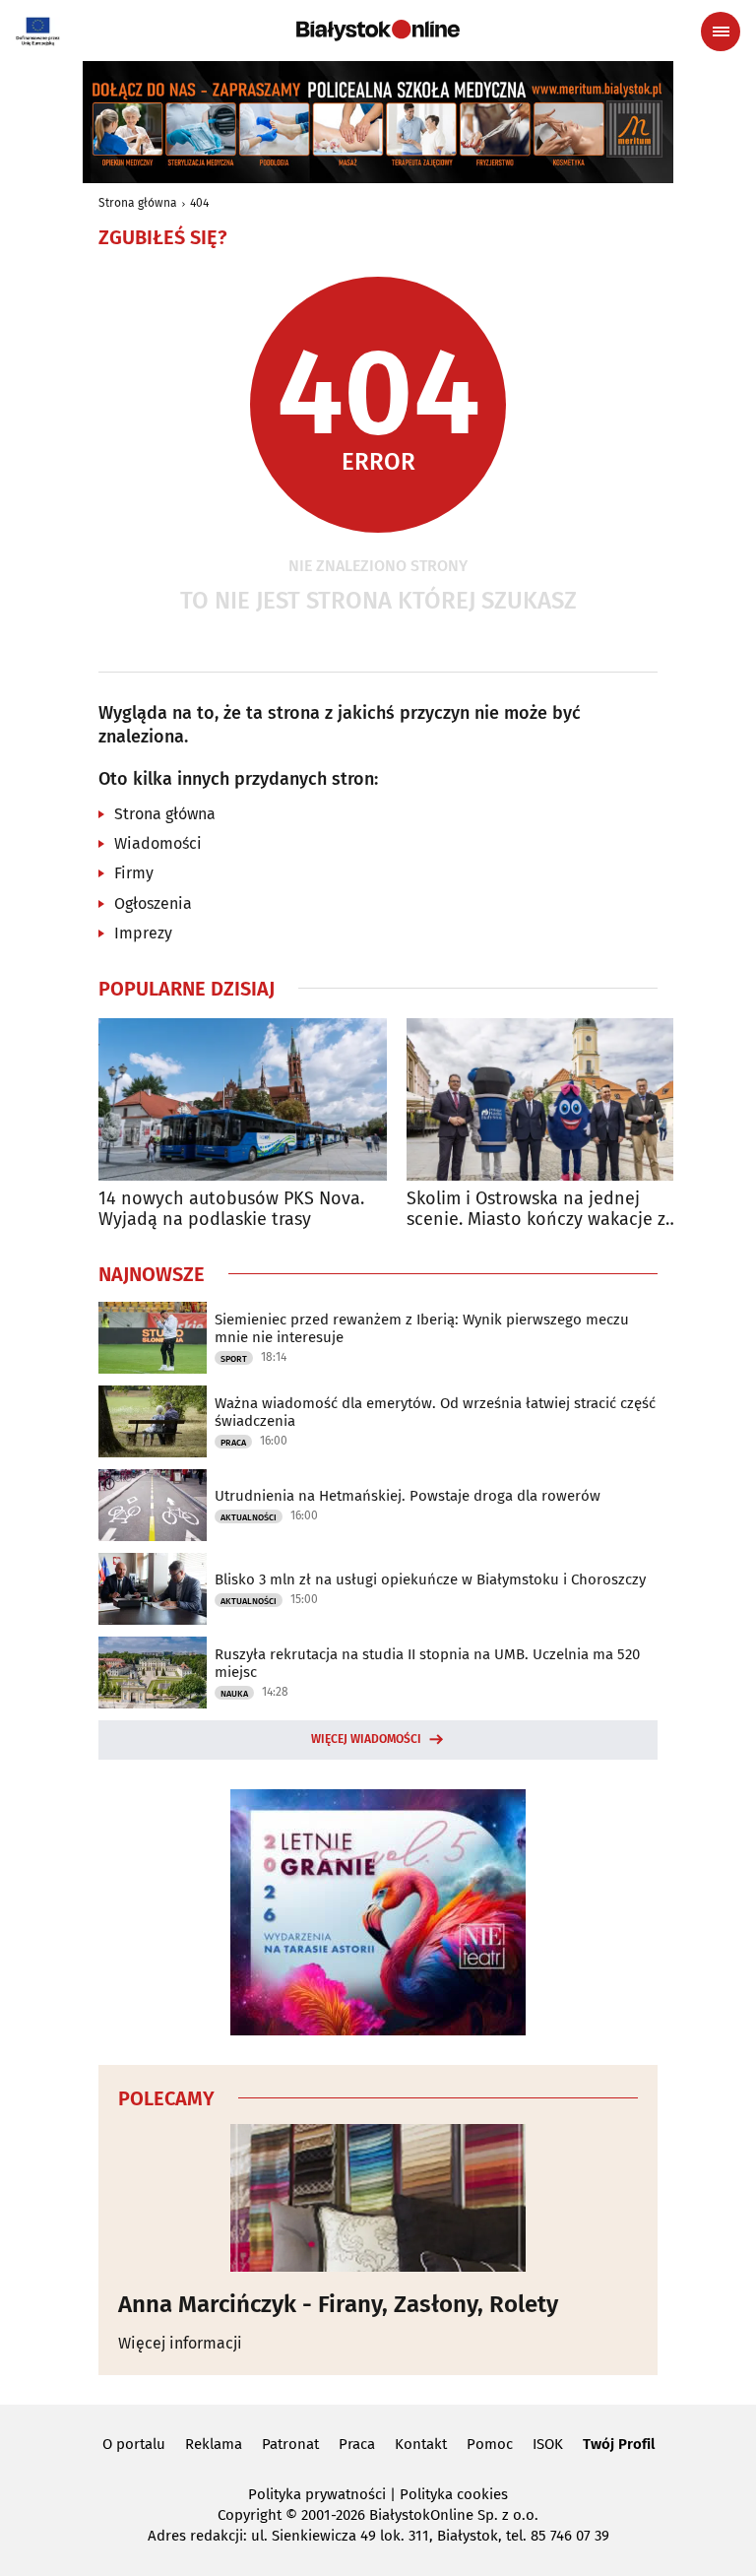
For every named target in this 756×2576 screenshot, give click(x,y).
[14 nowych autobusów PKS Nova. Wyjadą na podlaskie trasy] (243, 1099)
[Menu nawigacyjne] (721, 32)
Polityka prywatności (317, 2494)
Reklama (214, 2444)
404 (199, 203)
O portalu (134, 2444)
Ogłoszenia (153, 903)
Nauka (234, 1694)
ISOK (548, 2444)
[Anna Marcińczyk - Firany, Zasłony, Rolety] (378, 2198)
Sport (234, 1359)
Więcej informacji (180, 2343)
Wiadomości (158, 843)
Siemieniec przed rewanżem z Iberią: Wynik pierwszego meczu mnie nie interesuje (422, 1328)
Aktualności (249, 1517)
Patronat (290, 2444)
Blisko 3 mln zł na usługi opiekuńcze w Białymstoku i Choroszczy (430, 1579)
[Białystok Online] (378, 31)
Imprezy (143, 933)
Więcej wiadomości (366, 1739)
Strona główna (138, 203)
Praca (233, 1443)
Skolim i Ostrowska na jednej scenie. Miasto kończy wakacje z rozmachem (536, 1210)
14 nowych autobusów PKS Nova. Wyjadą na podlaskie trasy (231, 1210)
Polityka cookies (454, 2494)
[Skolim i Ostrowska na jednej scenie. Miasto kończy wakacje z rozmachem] (551, 1099)
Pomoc (490, 2444)
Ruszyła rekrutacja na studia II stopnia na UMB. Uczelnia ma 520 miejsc (427, 1663)
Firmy (134, 873)
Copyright (250, 2515)
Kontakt (421, 2444)
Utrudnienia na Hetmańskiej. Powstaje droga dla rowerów (408, 1496)
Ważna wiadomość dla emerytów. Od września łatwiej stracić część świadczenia (435, 1412)
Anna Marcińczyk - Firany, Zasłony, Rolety (338, 2304)
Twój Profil (619, 2444)
